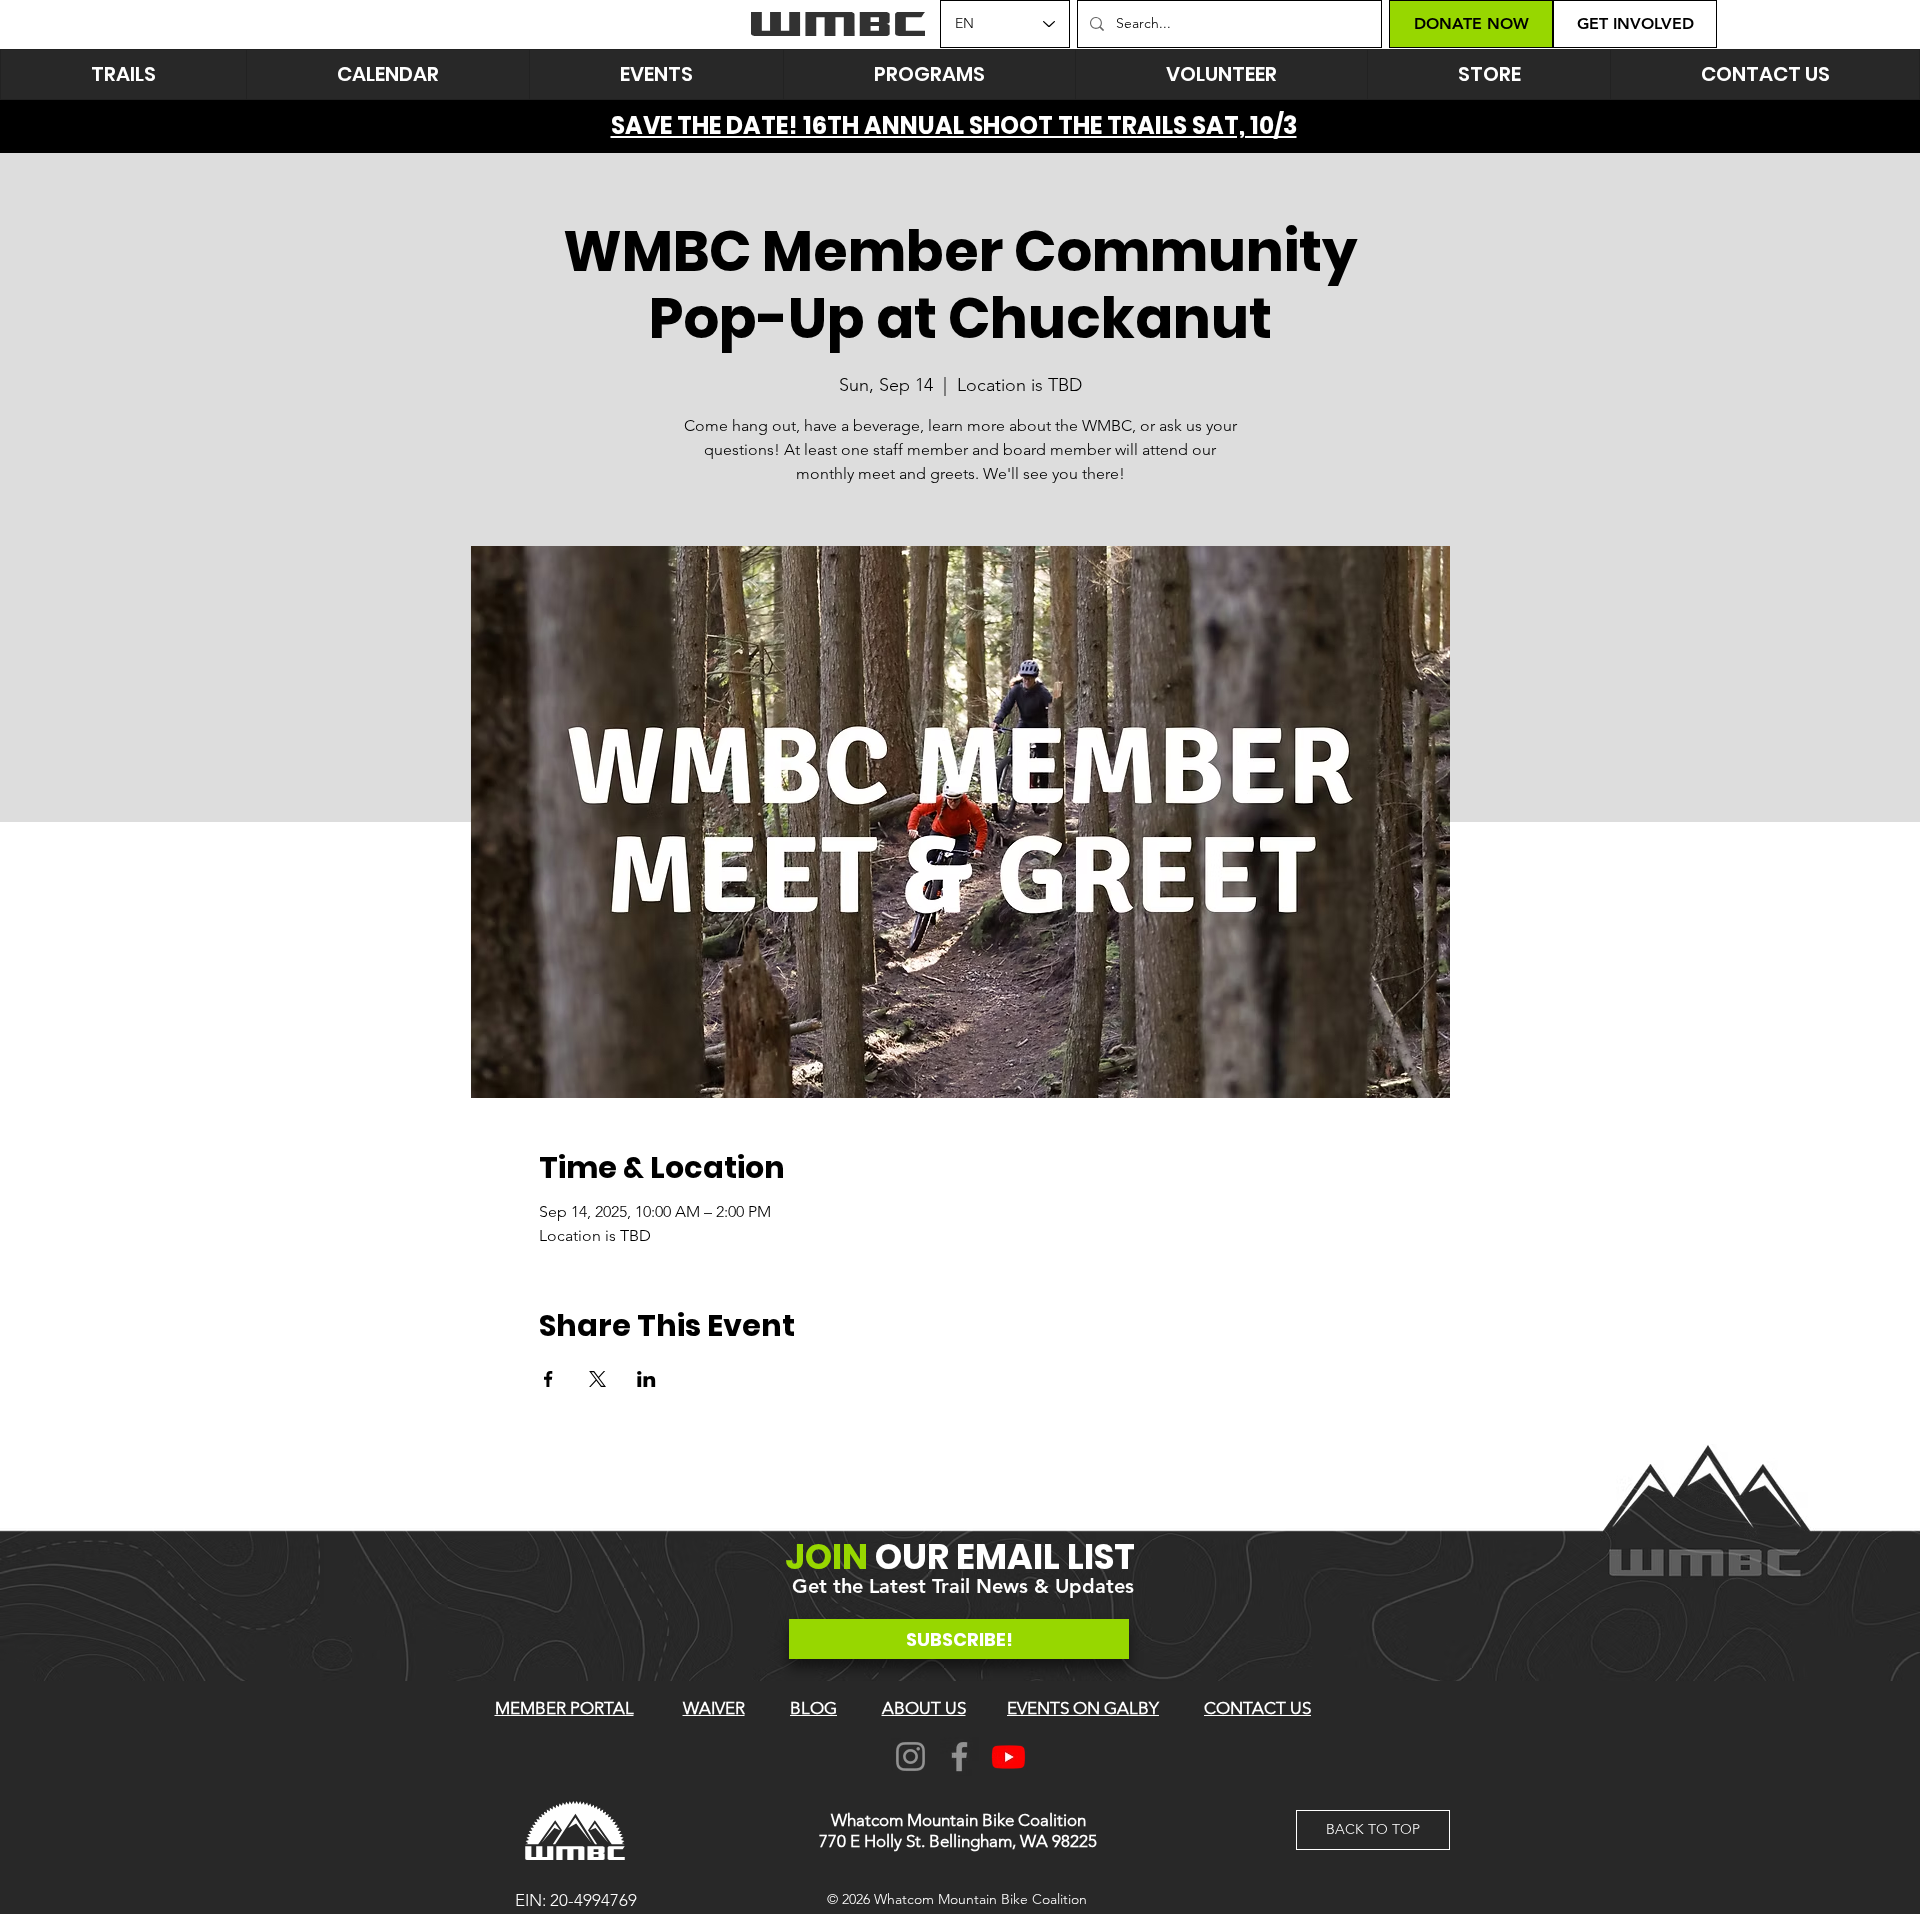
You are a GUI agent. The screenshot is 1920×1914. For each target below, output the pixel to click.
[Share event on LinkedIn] (646, 1379)
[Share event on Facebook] (548, 1379)
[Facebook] (959, 1756)
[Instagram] (910, 1756)
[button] (656, 74)
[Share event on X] (597, 1379)
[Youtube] (1008, 1756)
